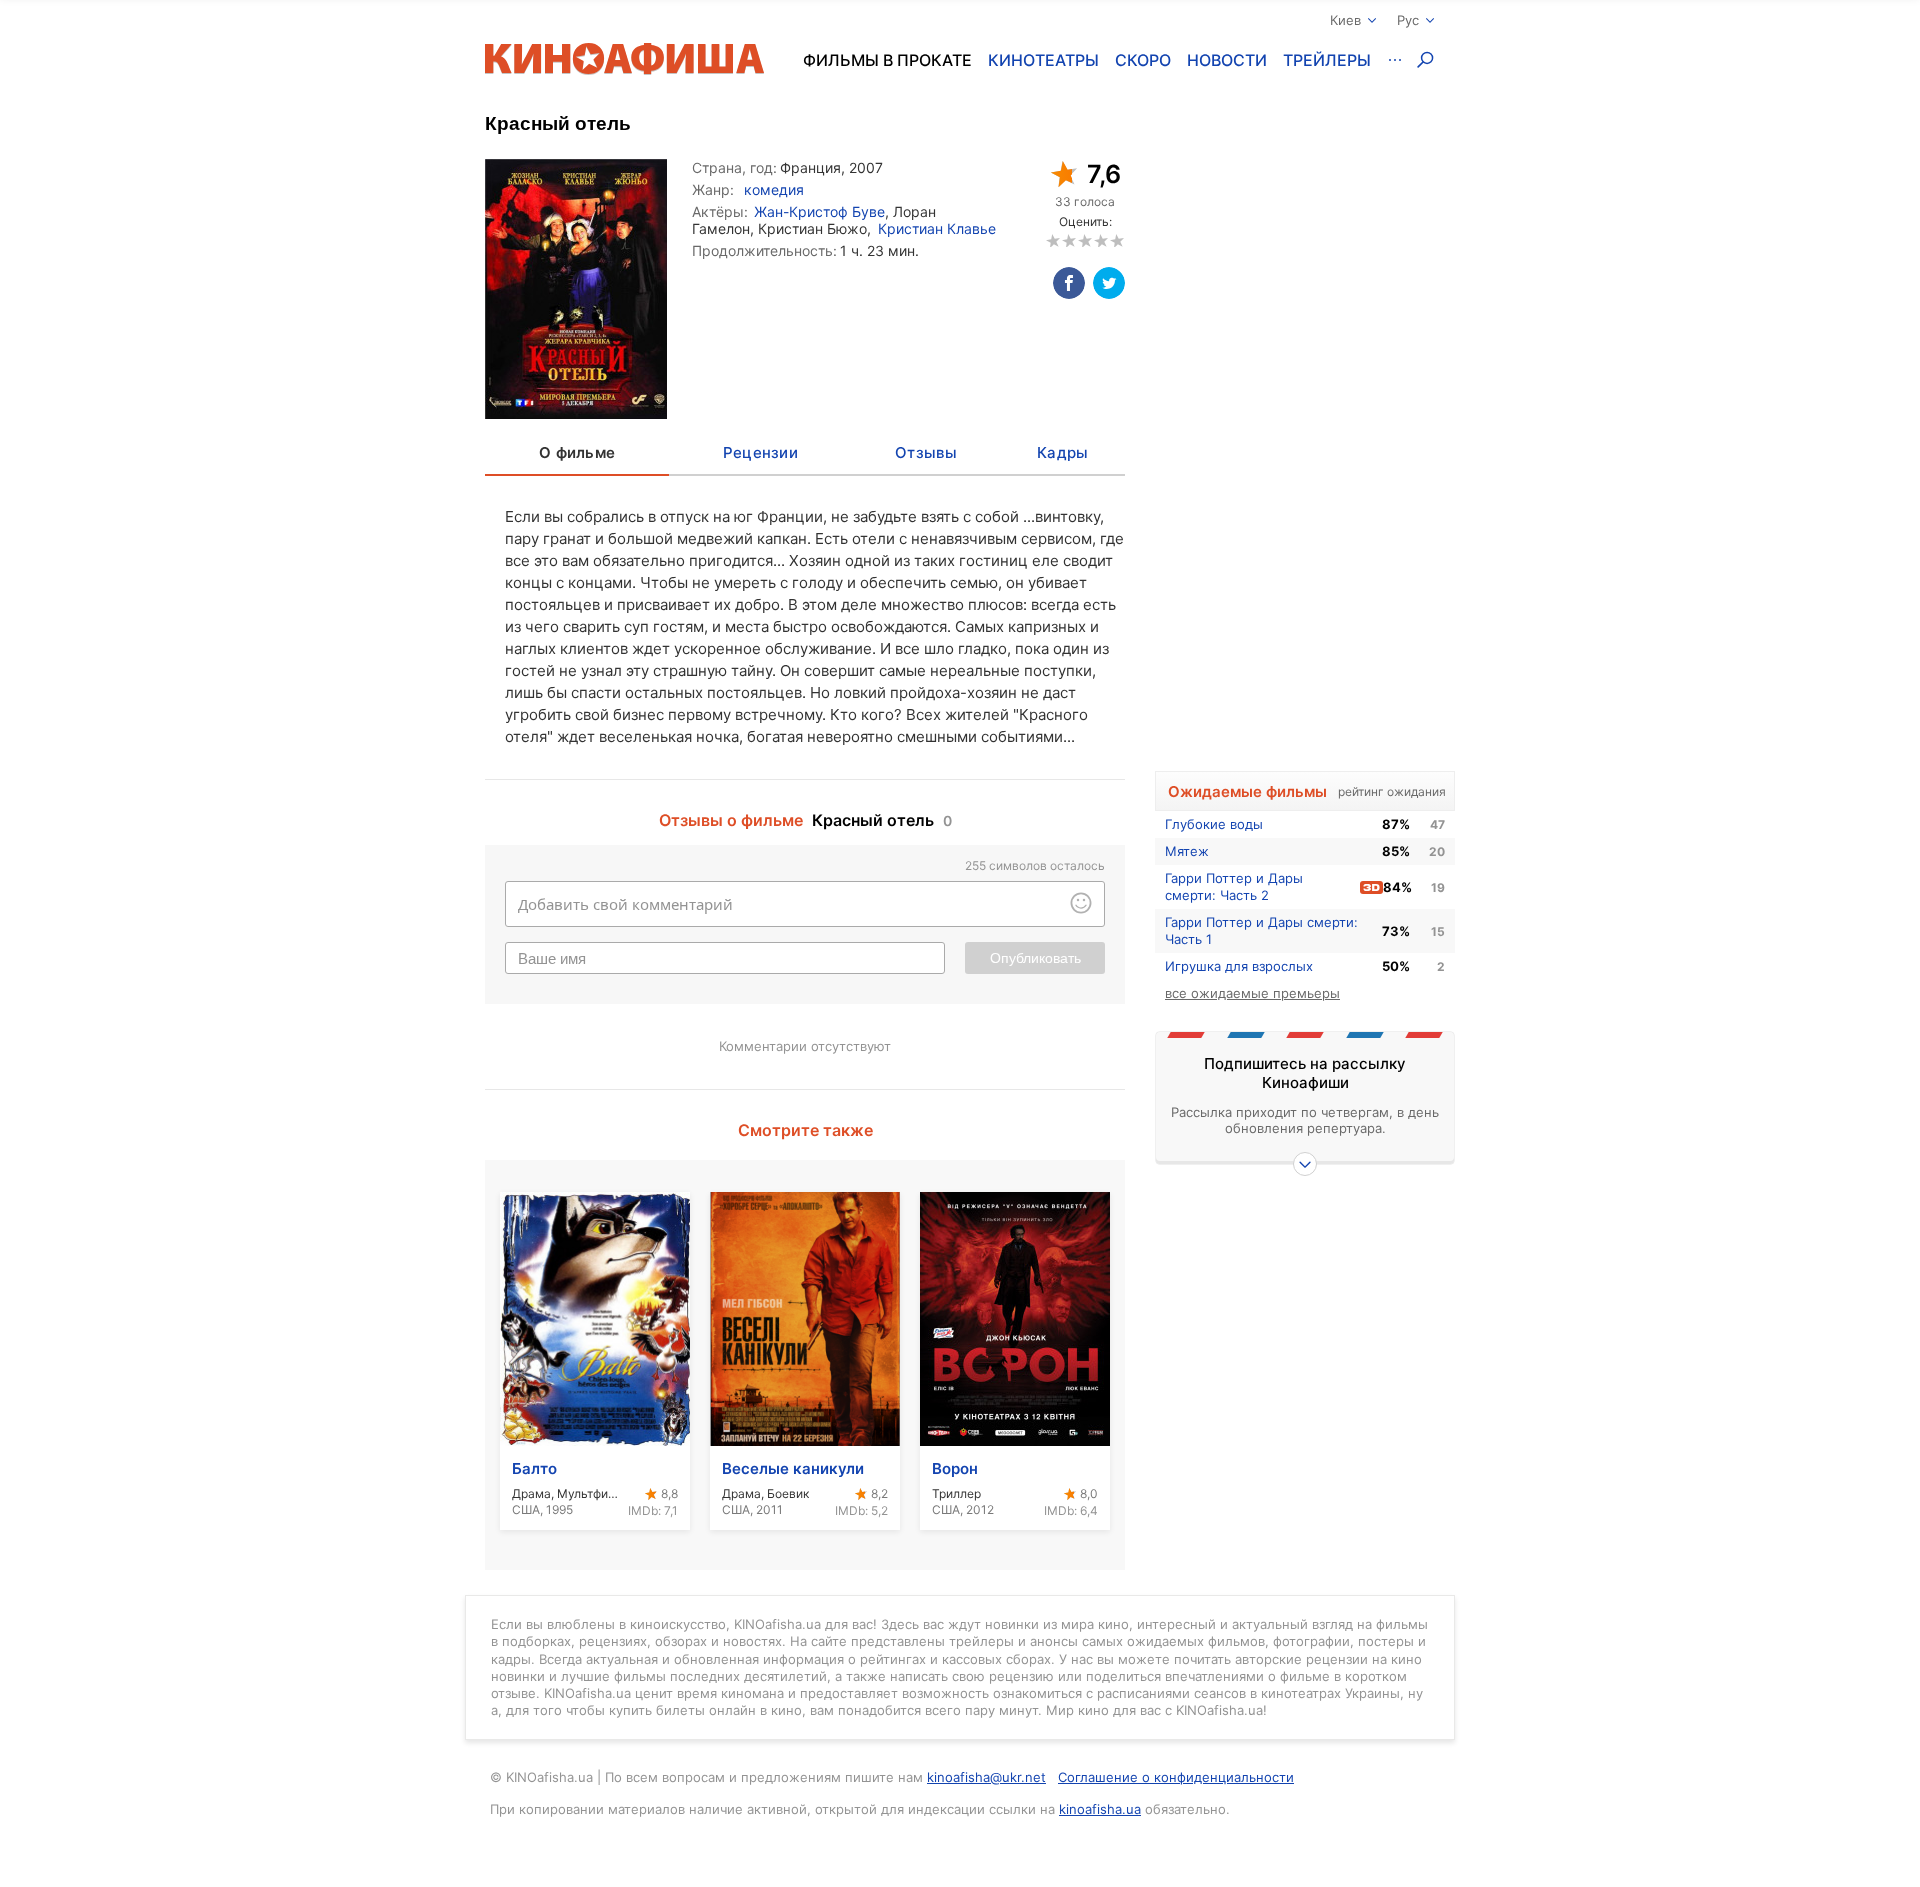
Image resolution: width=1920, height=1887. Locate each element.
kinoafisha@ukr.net (986, 1777)
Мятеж (1187, 851)
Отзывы (926, 452)
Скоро (1143, 60)
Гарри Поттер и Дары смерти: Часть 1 (1261, 930)
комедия (774, 189)
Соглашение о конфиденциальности (1176, 1777)
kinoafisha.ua (1100, 1809)
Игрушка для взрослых (1239, 966)
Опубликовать (1035, 958)
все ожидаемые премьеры (1252, 993)
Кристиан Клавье (937, 228)
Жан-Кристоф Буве (819, 211)
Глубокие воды (1214, 824)
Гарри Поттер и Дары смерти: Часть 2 (1234, 886)
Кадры (1062, 452)
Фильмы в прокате (887, 60)
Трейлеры (1327, 60)
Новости (1227, 60)
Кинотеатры (1043, 60)
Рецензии (760, 452)
